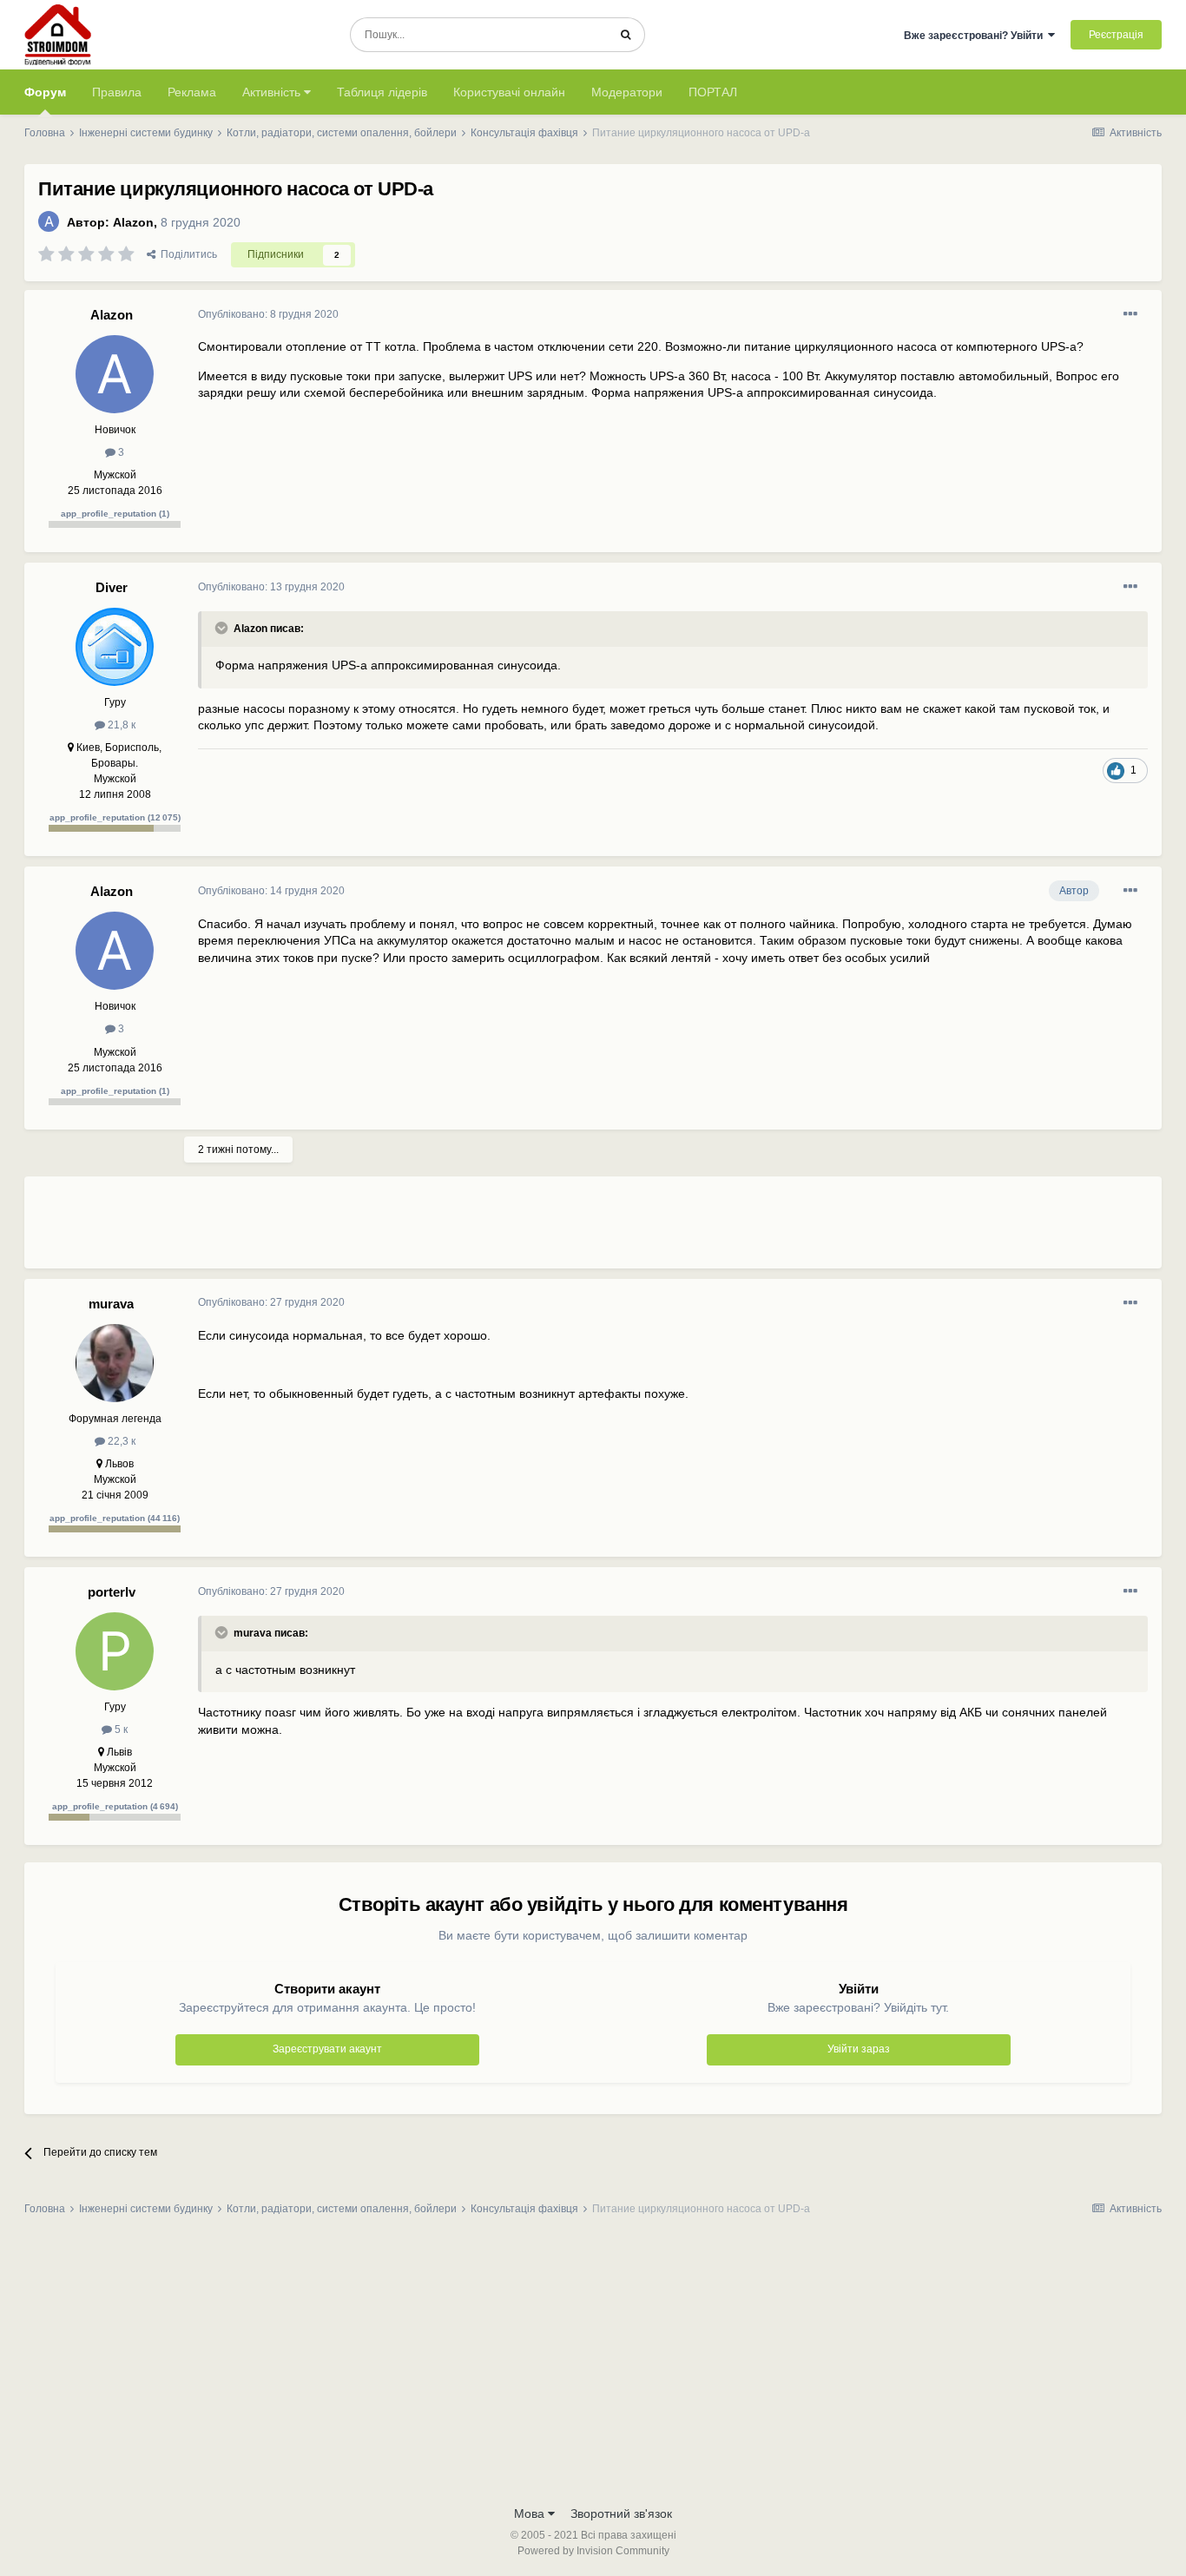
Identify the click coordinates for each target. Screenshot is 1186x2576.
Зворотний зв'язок (621, 2513)
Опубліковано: (268, 314)
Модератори (627, 92)
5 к (120, 1729)
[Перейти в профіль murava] (115, 1363)
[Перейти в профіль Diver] (115, 647)
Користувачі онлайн (509, 92)
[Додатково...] (1130, 314)
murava (111, 1304)
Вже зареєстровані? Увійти (976, 36)
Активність (273, 92)
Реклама (192, 92)
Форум (45, 92)
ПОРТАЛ (713, 92)
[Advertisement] (514, 1229)
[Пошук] (626, 35)
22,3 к (120, 1441)
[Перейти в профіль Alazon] (49, 221)
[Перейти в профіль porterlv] (115, 1651)
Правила (117, 92)
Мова (531, 2513)
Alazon (133, 222)
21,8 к (120, 725)
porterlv (112, 1592)
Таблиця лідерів (382, 92)
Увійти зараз (859, 2049)
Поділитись (186, 254)
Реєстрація (1116, 35)
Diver (112, 587)
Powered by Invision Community (593, 2551)
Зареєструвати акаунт (327, 2049)
